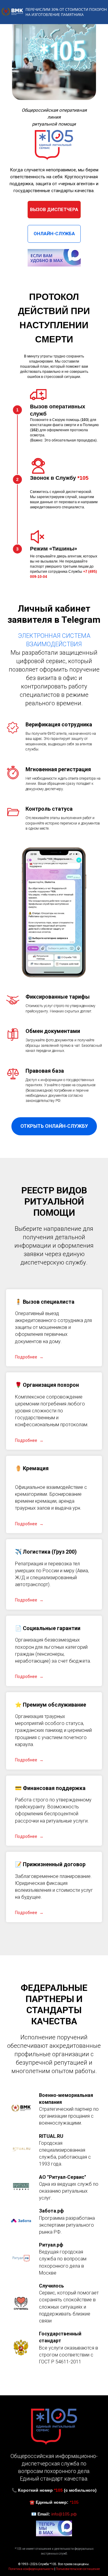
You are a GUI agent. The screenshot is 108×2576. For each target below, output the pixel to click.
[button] (45, 1302)
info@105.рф (64, 2514)
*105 (83, 478)
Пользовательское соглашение (78, 2569)
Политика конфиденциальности (31, 2569)
